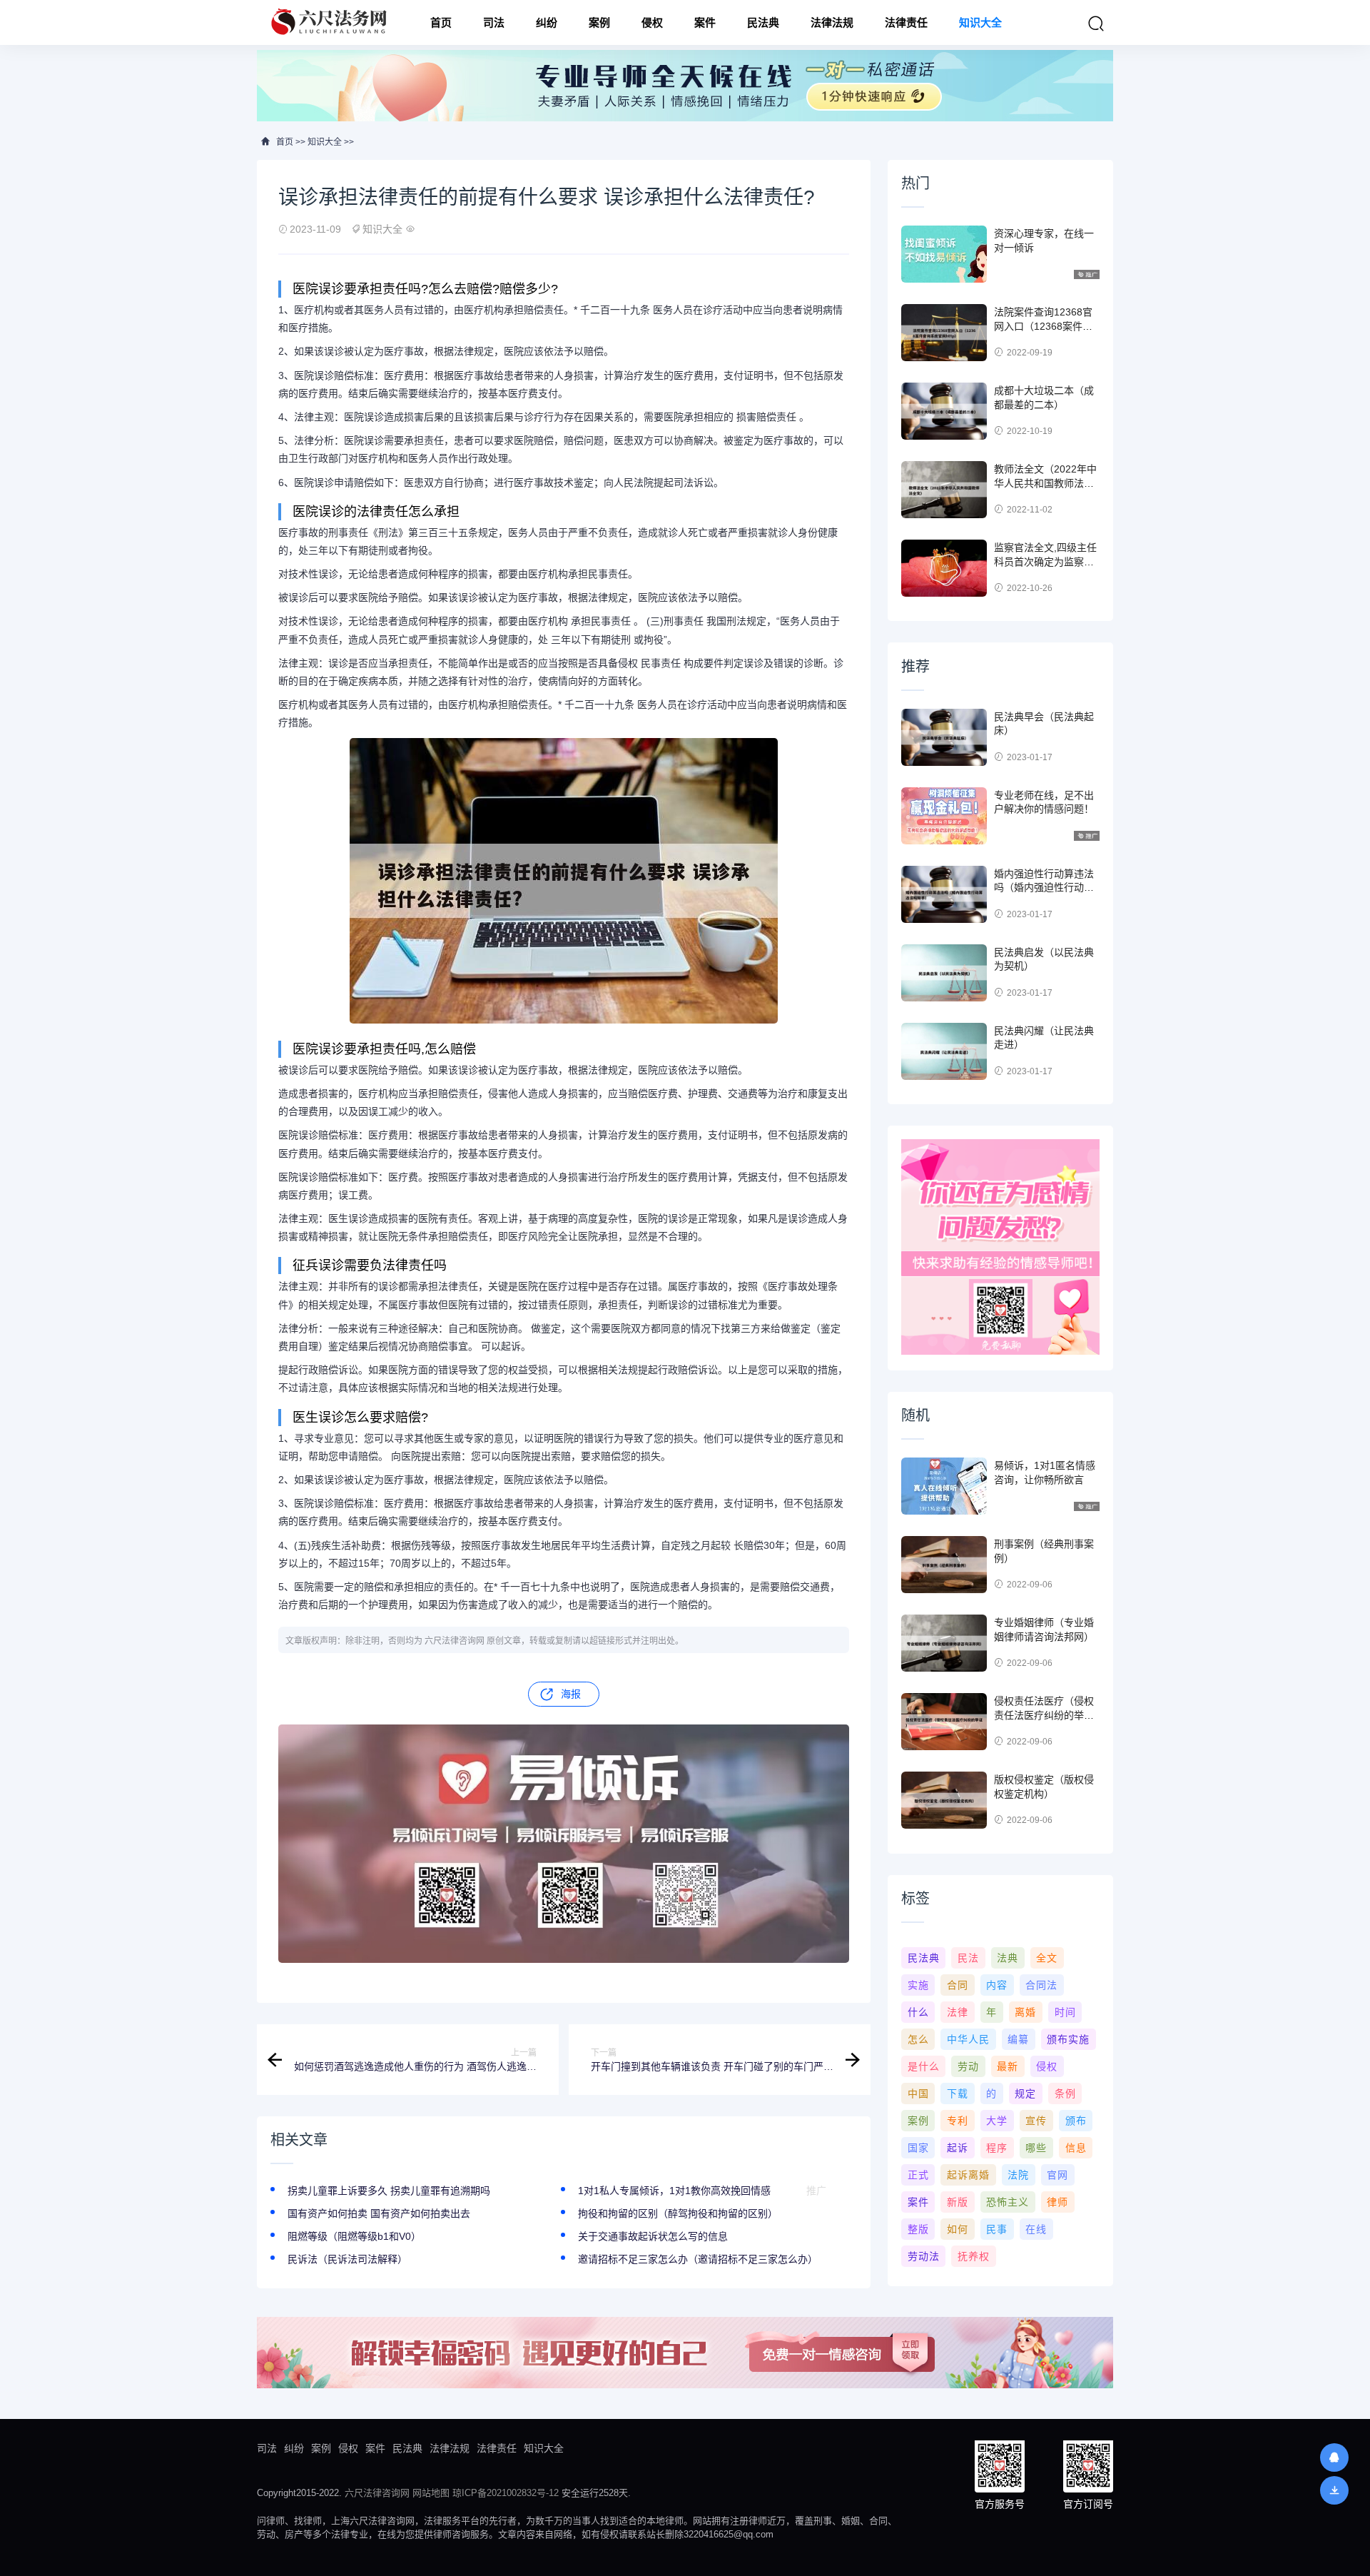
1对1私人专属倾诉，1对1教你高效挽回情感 (674, 2191)
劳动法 (924, 2256)
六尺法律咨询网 (377, 2493)
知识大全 (980, 22)
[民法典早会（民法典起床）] (944, 737)
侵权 (652, 22)
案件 (705, 22)
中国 (918, 2093)
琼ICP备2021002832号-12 (506, 2493)
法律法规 (832, 22)
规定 (1025, 2093)
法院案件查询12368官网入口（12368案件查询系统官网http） (1043, 326)
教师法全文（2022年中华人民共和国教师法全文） (1045, 483)
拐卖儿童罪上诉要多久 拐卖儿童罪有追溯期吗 (389, 2191)
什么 (918, 2012)
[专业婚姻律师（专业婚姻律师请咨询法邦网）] (944, 1643)
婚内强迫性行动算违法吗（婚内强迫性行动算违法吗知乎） (1044, 888)
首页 (441, 22)
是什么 (924, 2066)
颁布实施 (1068, 2039)
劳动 (968, 2066)
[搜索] (1096, 24)
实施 (918, 1985)
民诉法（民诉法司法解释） (347, 2259)
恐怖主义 (1008, 2202)
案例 (599, 22)
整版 (918, 2229)
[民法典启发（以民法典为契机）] (944, 973)
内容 (997, 1985)
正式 (918, 2175)
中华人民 (968, 2039)
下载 (958, 2093)
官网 (1057, 2175)
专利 (958, 2121)
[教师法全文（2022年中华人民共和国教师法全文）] (944, 490)
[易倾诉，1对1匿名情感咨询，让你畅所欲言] (944, 1486)
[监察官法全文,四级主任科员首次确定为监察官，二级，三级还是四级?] (944, 568)
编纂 (1018, 2039)
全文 (1047, 1958)
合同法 (1041, 1985)
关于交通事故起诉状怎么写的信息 (653, 2236)
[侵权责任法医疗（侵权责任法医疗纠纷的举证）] (944, 1722)
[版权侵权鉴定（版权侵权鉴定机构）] (944, 1800)
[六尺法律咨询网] (331, 22)
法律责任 (906, 22)
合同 (958, 1985)
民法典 (763, 22)
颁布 (1076, 2121)
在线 (1036, 2229)
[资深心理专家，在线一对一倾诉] (944, 254)
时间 (1065, 2012)
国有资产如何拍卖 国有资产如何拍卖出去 (379, 2213)
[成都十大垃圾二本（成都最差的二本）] (944, 411)
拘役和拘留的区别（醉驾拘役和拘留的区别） (678, 2213)
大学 (997, 2121)
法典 (1008, 1958)
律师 (1057, 2202)
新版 (958, 2202)
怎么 (918, 2039)
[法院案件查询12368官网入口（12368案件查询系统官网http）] (944, 333)
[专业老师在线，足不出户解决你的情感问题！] (944, 816)
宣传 (1036, 2121)
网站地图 (431, 2493)
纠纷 (547, 22)
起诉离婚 (968, 2175)
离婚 (1025, 2012)
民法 (968, 1958)
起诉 (958, 2148)
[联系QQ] (1334, 2458)
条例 (1065, 2093)
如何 (958, 2229)
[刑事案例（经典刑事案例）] (944, 1565)
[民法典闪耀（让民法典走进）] (944, 1051)
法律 (958, 2012)
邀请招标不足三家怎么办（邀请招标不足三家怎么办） (698, 2259)
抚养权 (974, 2256)
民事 (997, 2229)
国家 (918, 2148)
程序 (997, 2148)
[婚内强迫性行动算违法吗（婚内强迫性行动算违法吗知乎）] (944, 894)
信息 (1076, 2148)
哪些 (1036, 2148)
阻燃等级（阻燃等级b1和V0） (354, 2236)
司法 (494, 22)
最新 (1008, 2066)
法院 (1018, 2175)
